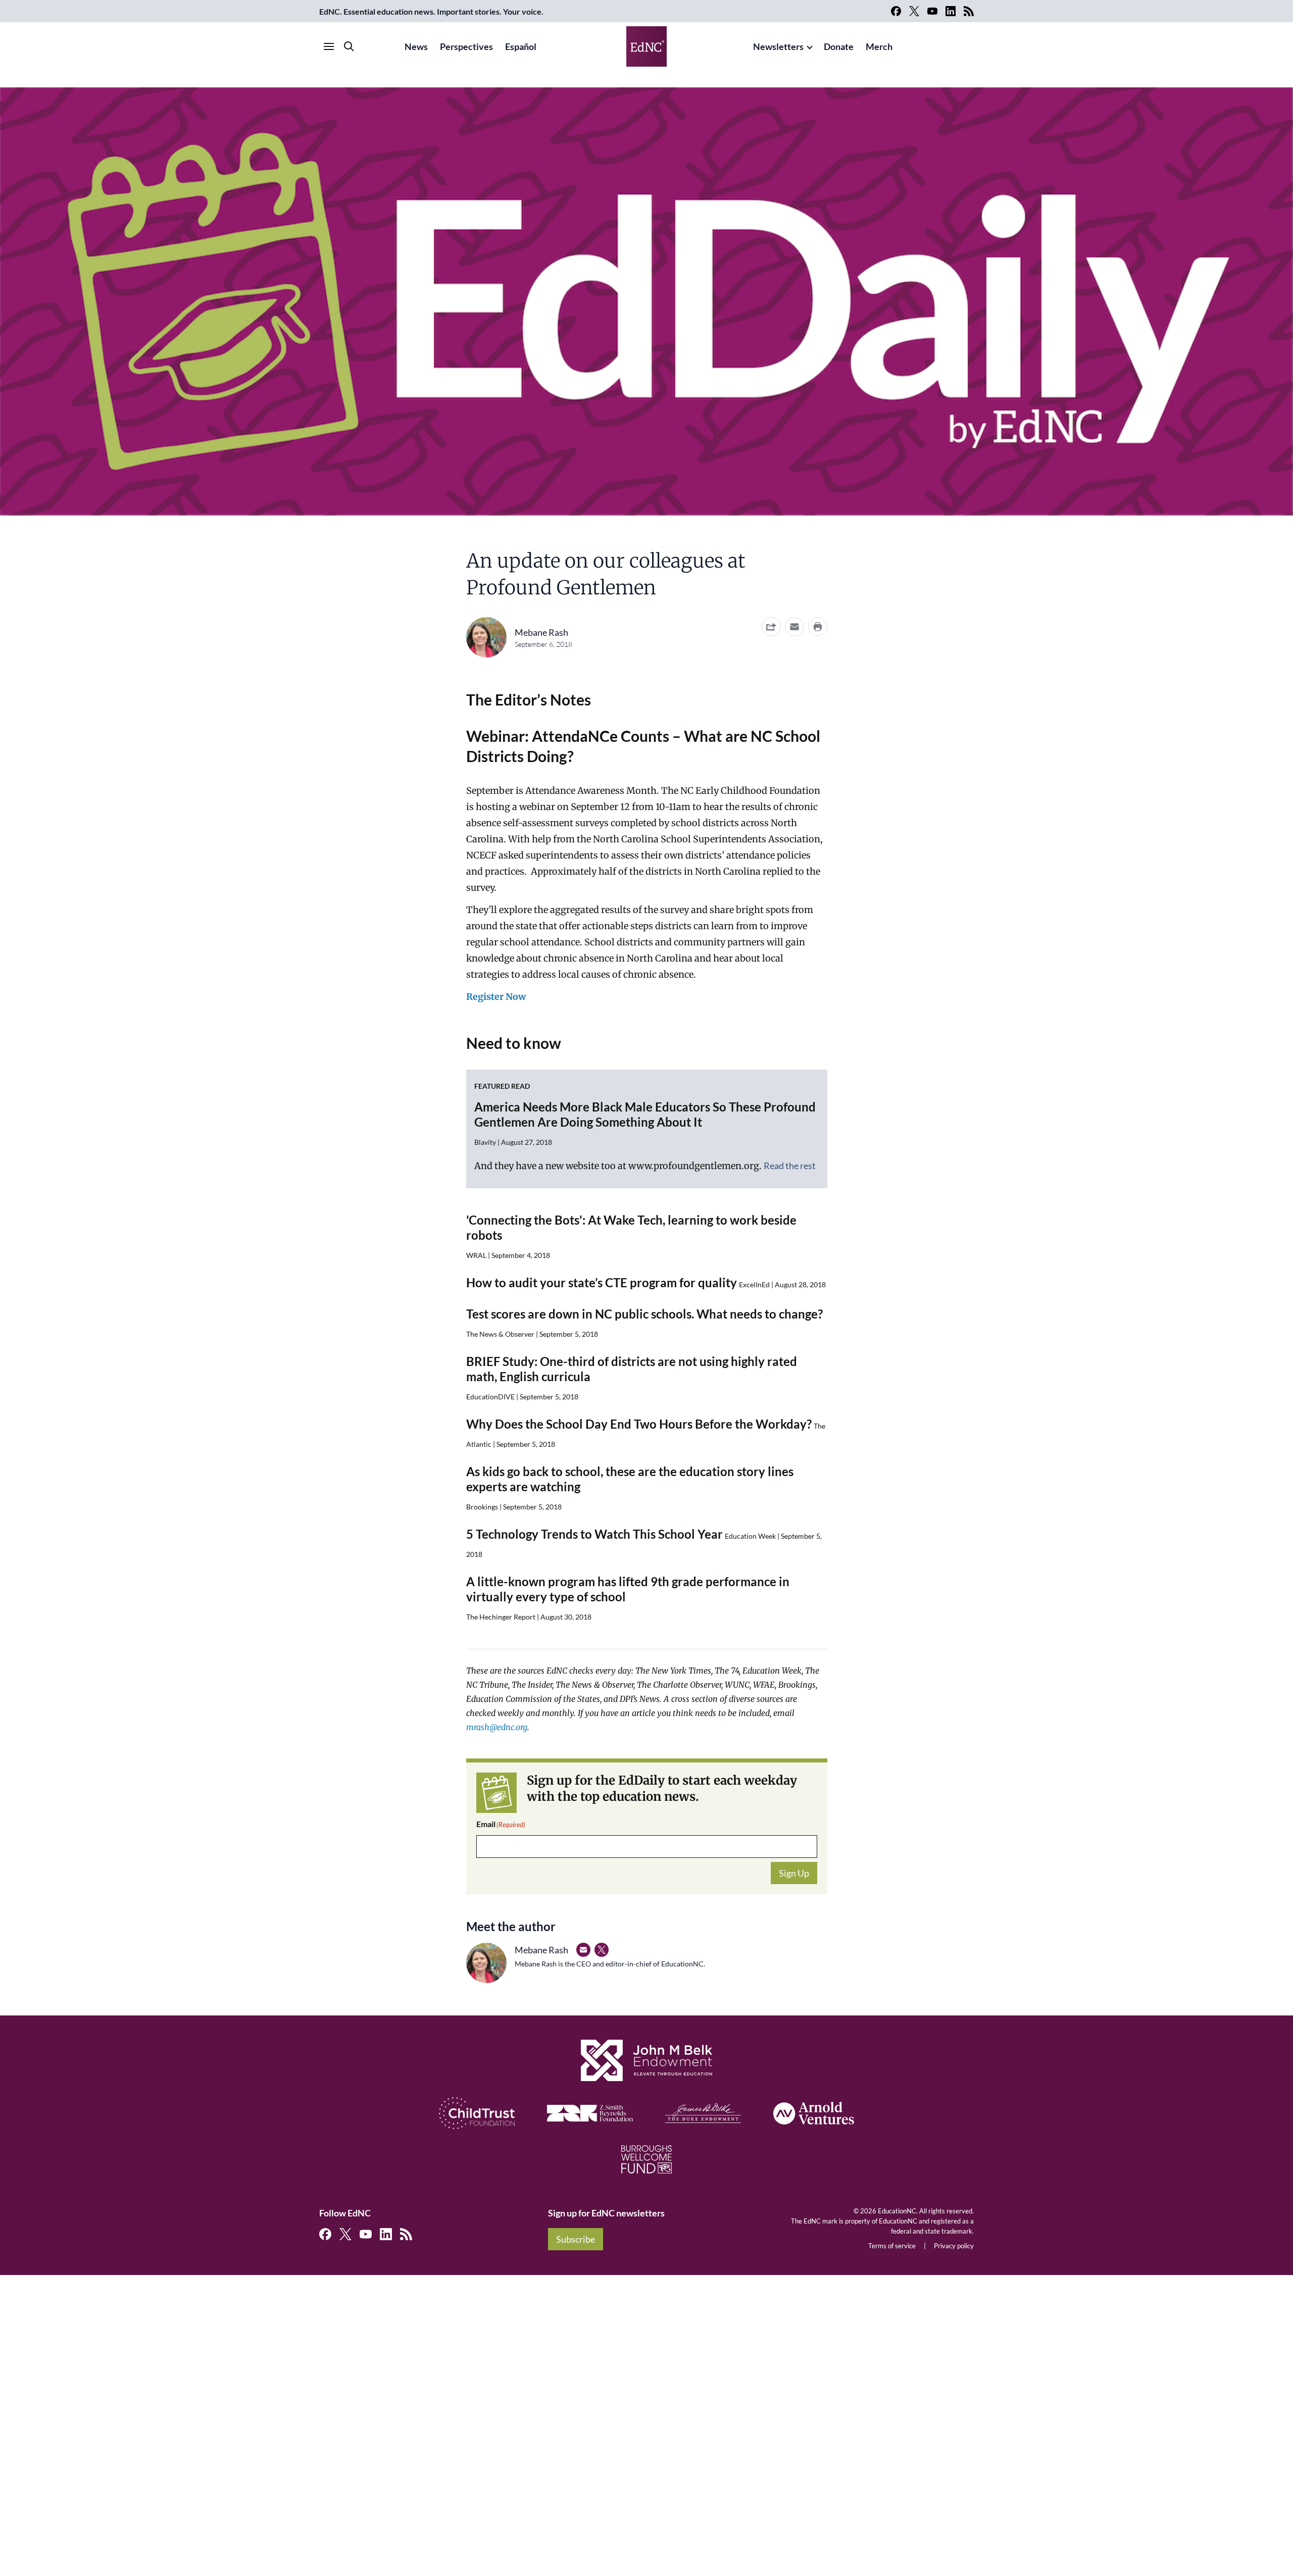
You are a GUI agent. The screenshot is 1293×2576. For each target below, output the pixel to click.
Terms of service (892, 2246)
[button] (794, 627)
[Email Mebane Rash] (583, 1950)
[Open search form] (349, 46)
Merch (879, 46)
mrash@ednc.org (497, 1727)
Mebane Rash (541, 632)
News (416, 46)
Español (521, 46)
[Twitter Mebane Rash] (602, 1950)
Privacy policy (954, 2246)
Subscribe (576, 2239)
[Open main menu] (329, 46)
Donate (839, 46)
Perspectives (466, 46)
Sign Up (794, 1873)
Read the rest (790, 1166)
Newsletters (778, 46)
